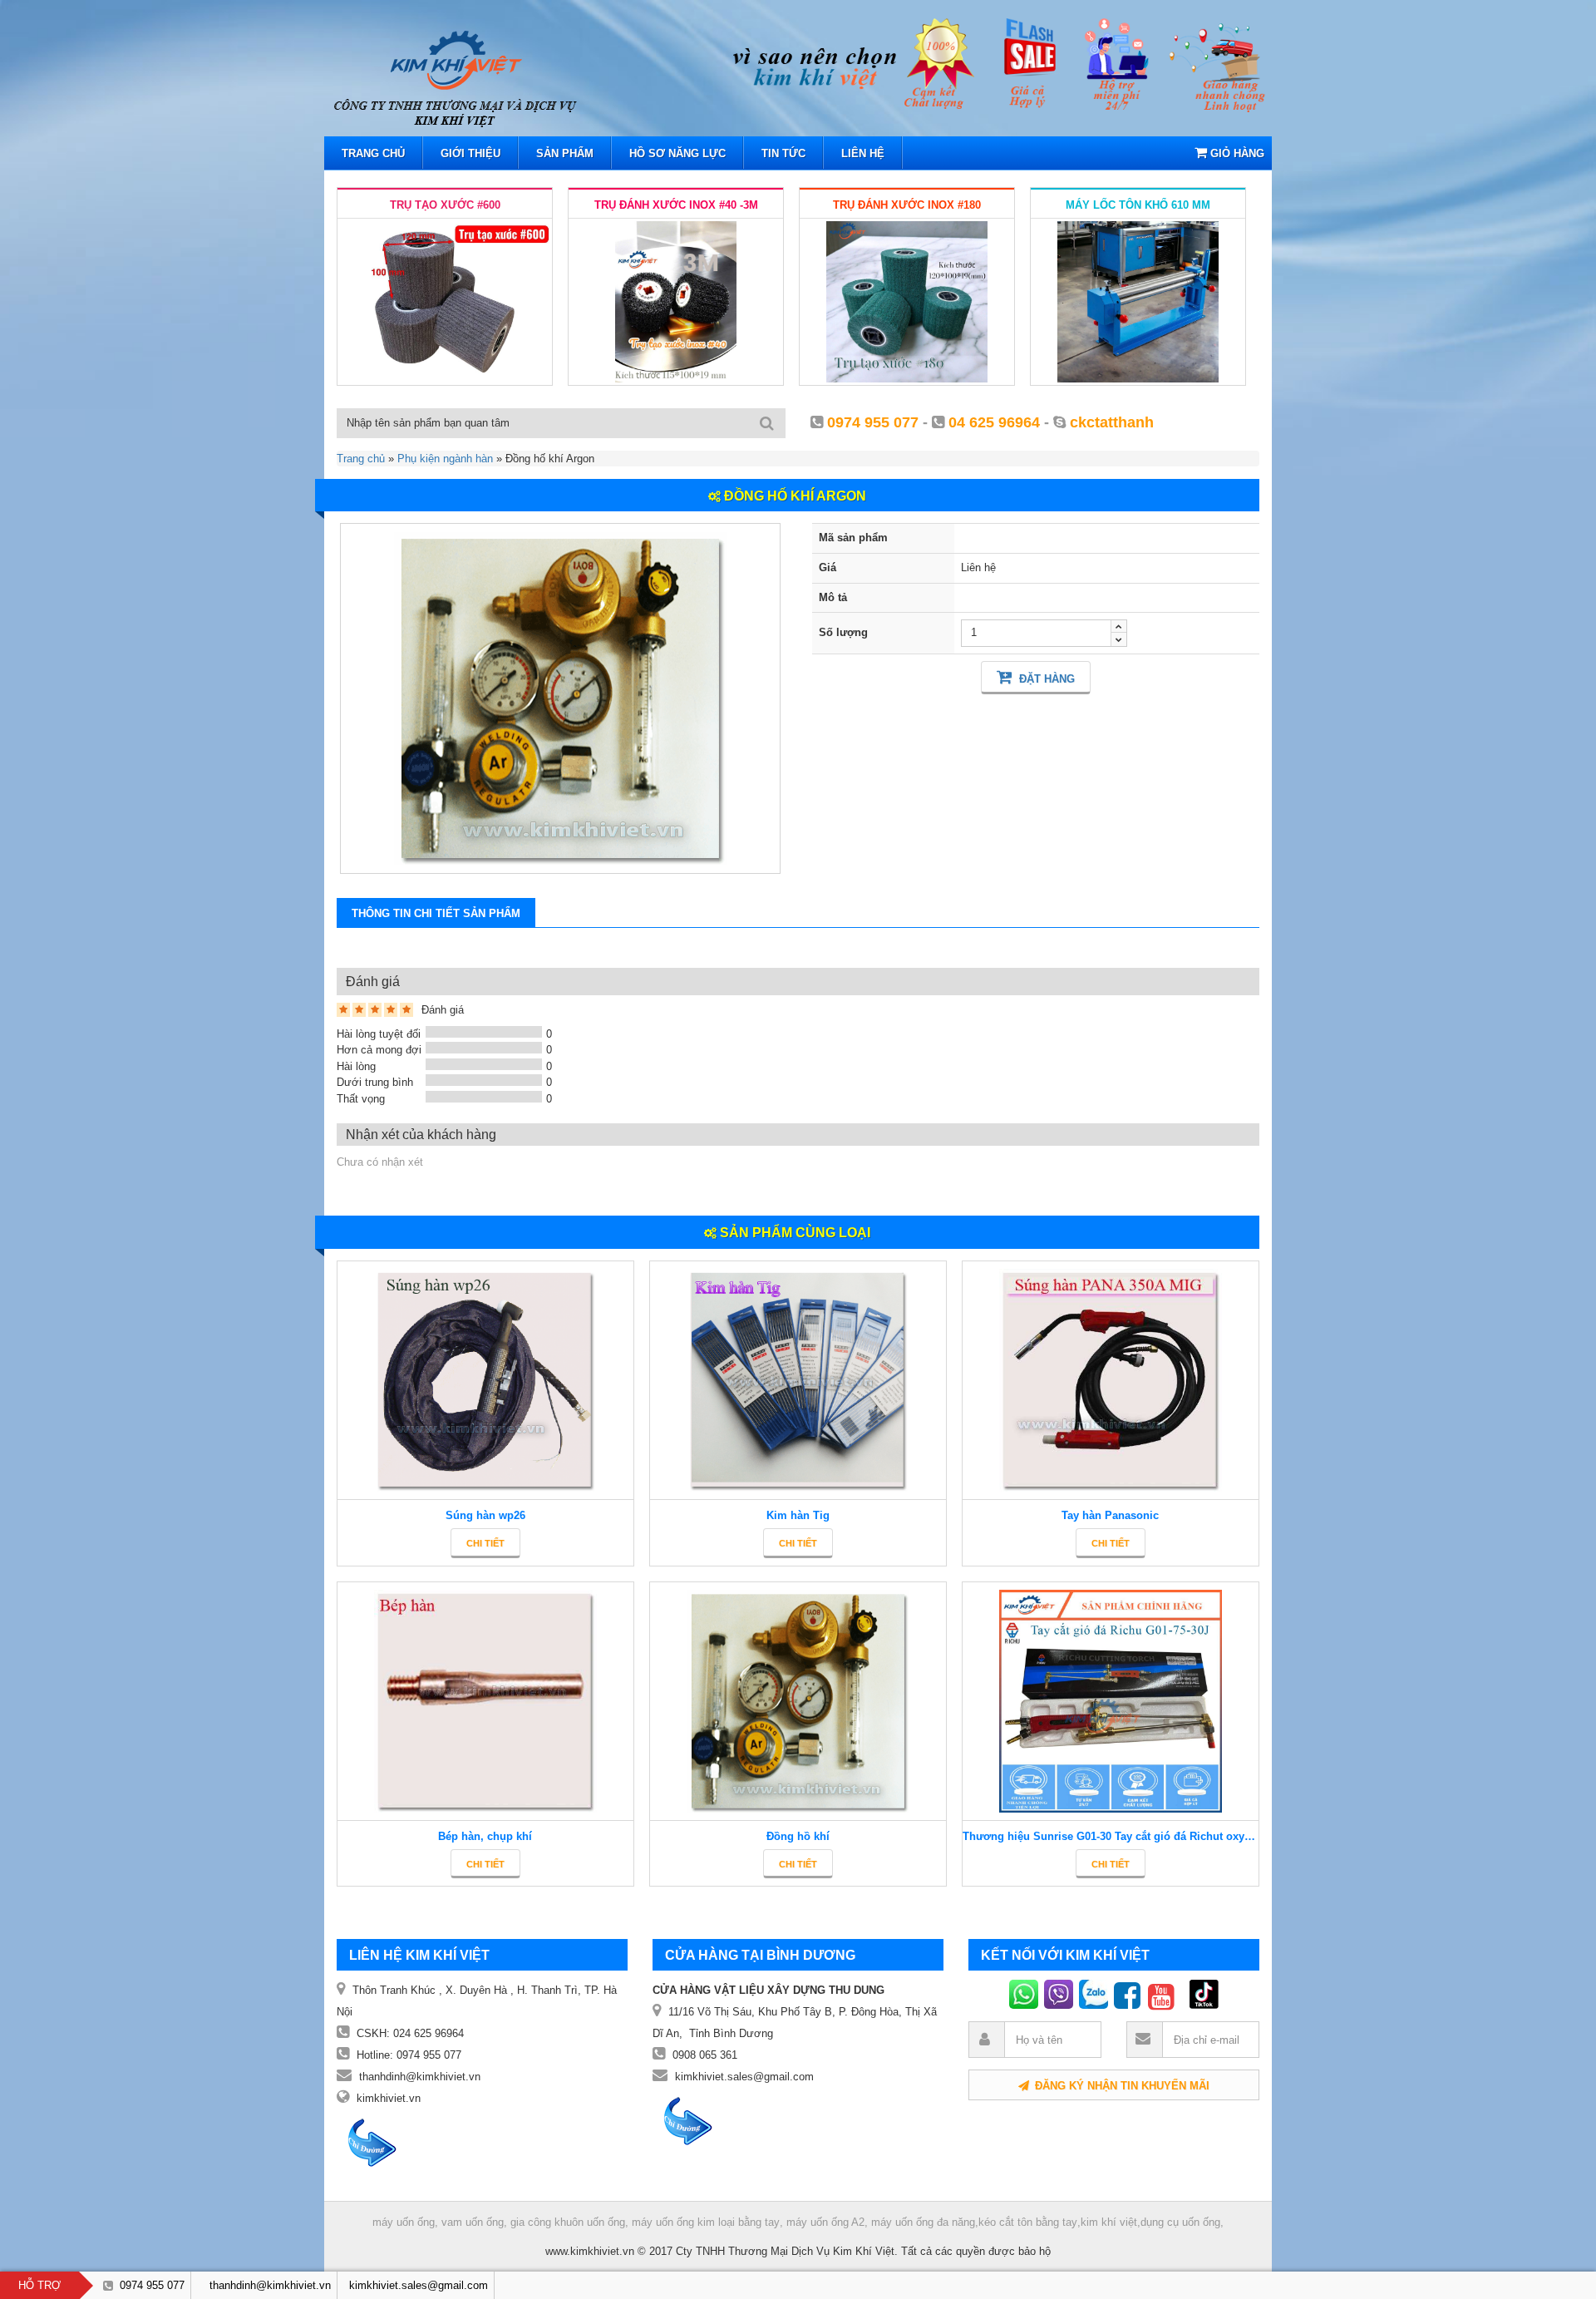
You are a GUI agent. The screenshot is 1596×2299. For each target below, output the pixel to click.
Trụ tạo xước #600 (445, 205)
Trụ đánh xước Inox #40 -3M (676, 205)
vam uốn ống (473, 2223)
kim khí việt (1109, 2222)
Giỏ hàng (1236, 153)
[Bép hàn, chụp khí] (485, 1702)
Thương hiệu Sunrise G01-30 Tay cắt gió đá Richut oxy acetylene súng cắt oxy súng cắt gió (1111, 1836)
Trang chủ (361, 459)
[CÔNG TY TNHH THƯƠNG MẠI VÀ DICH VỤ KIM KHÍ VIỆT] (515, 77)
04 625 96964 (994, 422)
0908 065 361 (705, 2055)
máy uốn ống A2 (825, 2223)
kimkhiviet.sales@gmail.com (744, 2077)
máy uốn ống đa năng (923, 2222)
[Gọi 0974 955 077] (1027, 1994)
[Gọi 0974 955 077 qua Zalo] (1096, 1994)
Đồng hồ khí (798, 1836)
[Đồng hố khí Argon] (560, 698)
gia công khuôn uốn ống (568, 2223)
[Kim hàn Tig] (798, 1381)
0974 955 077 (873, 422)
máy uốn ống (404, 2223)
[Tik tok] (1183, 1994)
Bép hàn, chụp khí (485, 1836)
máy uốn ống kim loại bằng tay (706, 2223)
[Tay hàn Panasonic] (1111, 1381)
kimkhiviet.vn (389, 2098)
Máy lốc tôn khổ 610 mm (1138, 205)
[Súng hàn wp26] (485, 1381)
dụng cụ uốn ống (1180, 2222)
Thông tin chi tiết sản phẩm (436, 913)
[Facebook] (1131, 1994)
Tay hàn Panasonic (1110, 1515)
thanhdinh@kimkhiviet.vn (420, 2077)
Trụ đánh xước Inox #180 (907, 205)
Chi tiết (485, 1543)
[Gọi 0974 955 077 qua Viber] (1062, 1994)
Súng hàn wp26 (485, 1515)
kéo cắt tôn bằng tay (1028, 2222)
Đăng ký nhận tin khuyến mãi (1121, 2086)
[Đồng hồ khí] (798, 1702)
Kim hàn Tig (798, 1515)
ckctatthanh (1112, 422)
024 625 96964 (429, 2033)
